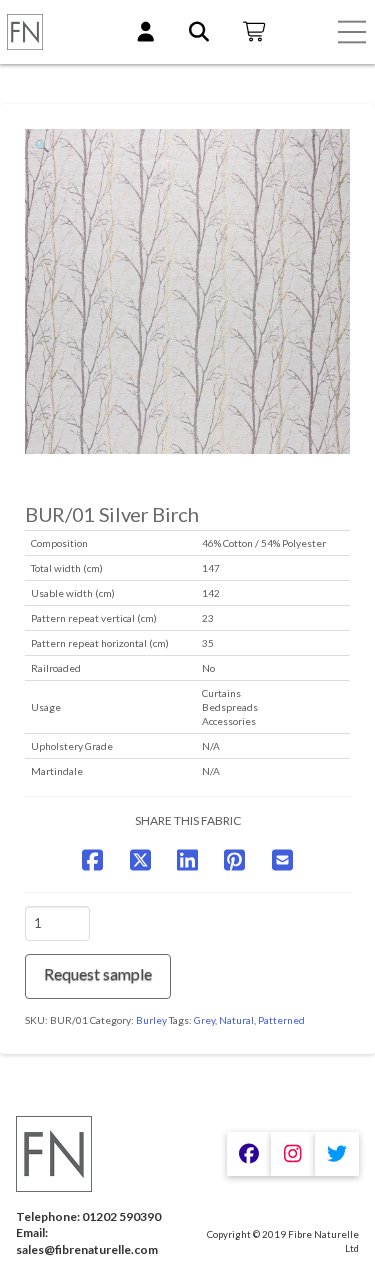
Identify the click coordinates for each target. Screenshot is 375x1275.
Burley (151, 1020)
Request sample (98, 973)
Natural (236, 1020)
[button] (352, 32)
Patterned (281, 1020)
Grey (204, 1020)
